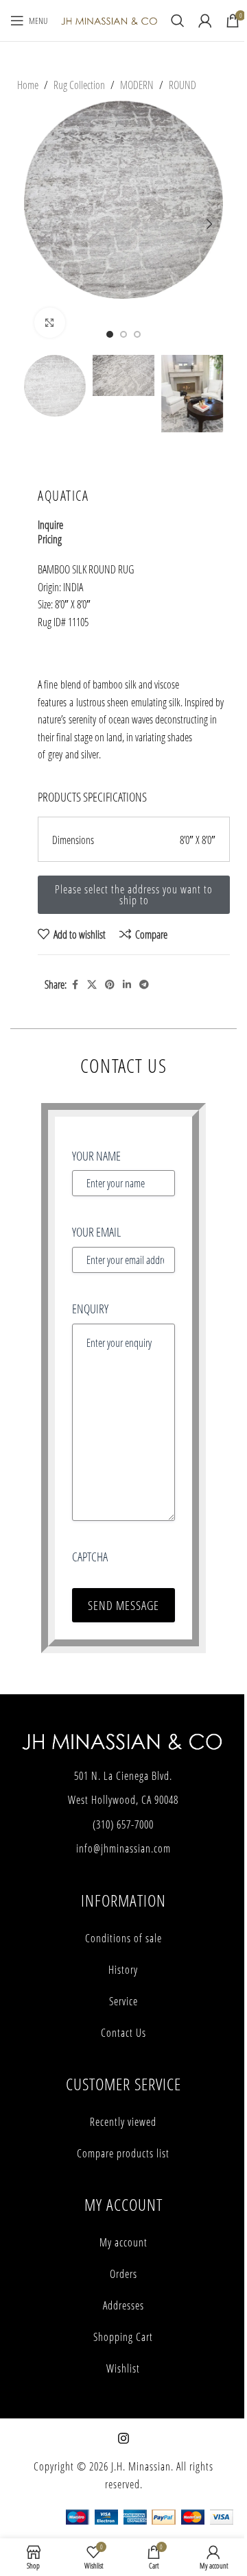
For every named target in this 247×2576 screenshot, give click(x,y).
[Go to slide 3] (137, 334)
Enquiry (90, 1309)
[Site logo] (109, 20)
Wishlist (123, 2368)
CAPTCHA (90, 1557)
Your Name (96, 1156)
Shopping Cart (123, 2337)
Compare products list (123, 2153)
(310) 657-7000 (123, 1824)
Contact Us (123, 2033)
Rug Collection (79, 85)
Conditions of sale (123, 1938)
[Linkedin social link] (127, 985)
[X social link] (92, 985)
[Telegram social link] (144, 985)
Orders (123, 2274)
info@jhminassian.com (123, 1848)
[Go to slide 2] (123, 334)
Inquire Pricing (50, 532)
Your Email (96, 1232)
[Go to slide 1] (110, 334)
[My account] (205, 21)
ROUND (183, 85)
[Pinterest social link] (110, 985)
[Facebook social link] (75, 985)
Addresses (123, 2305)
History (123, 1970)
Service (123, 2001)
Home (28, 85)
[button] (38, 224)
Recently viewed (123, 2122)
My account (123, 2242)
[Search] (178, 21)
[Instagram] (123, 2438)
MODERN (137, 85)
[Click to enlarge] (50, 323)
